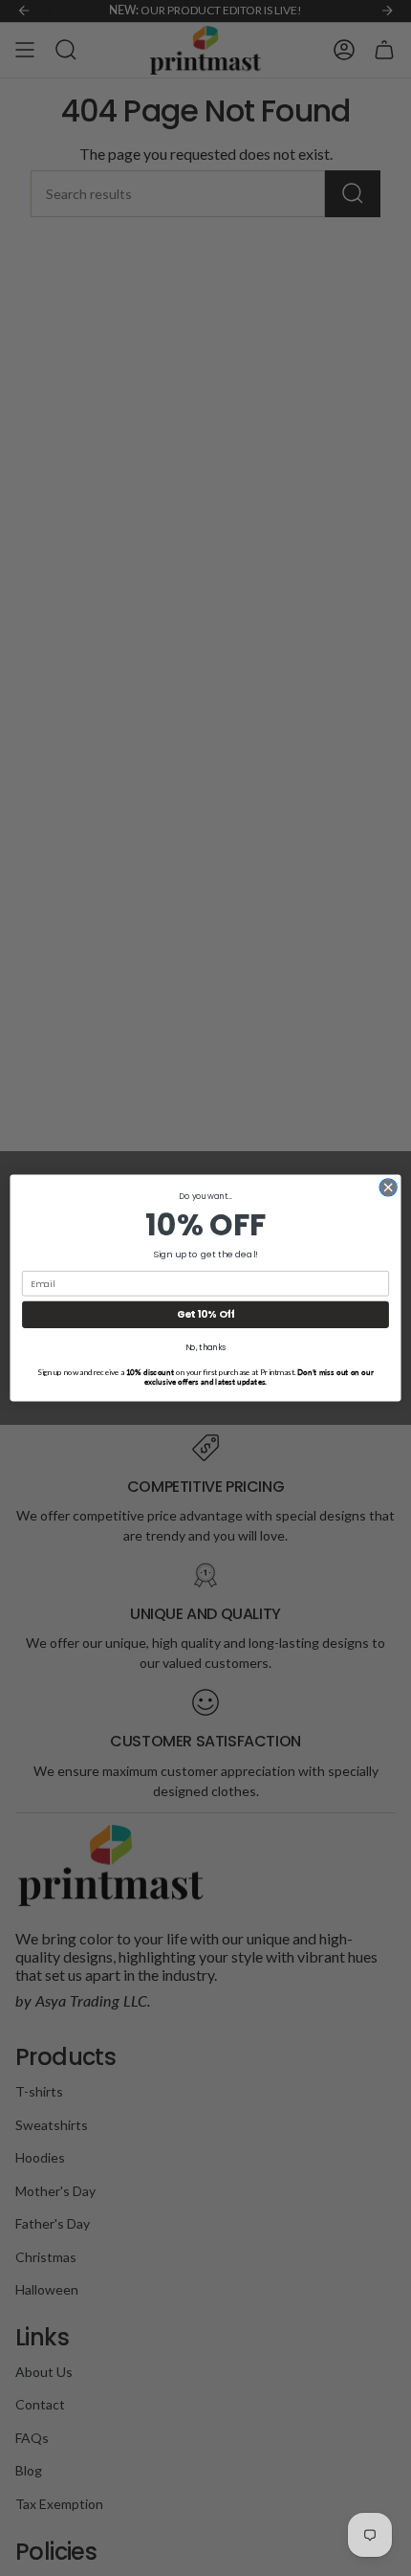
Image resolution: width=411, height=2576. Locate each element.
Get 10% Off (206, 1314)
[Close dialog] (388, 1188)
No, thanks (206, 1347)
